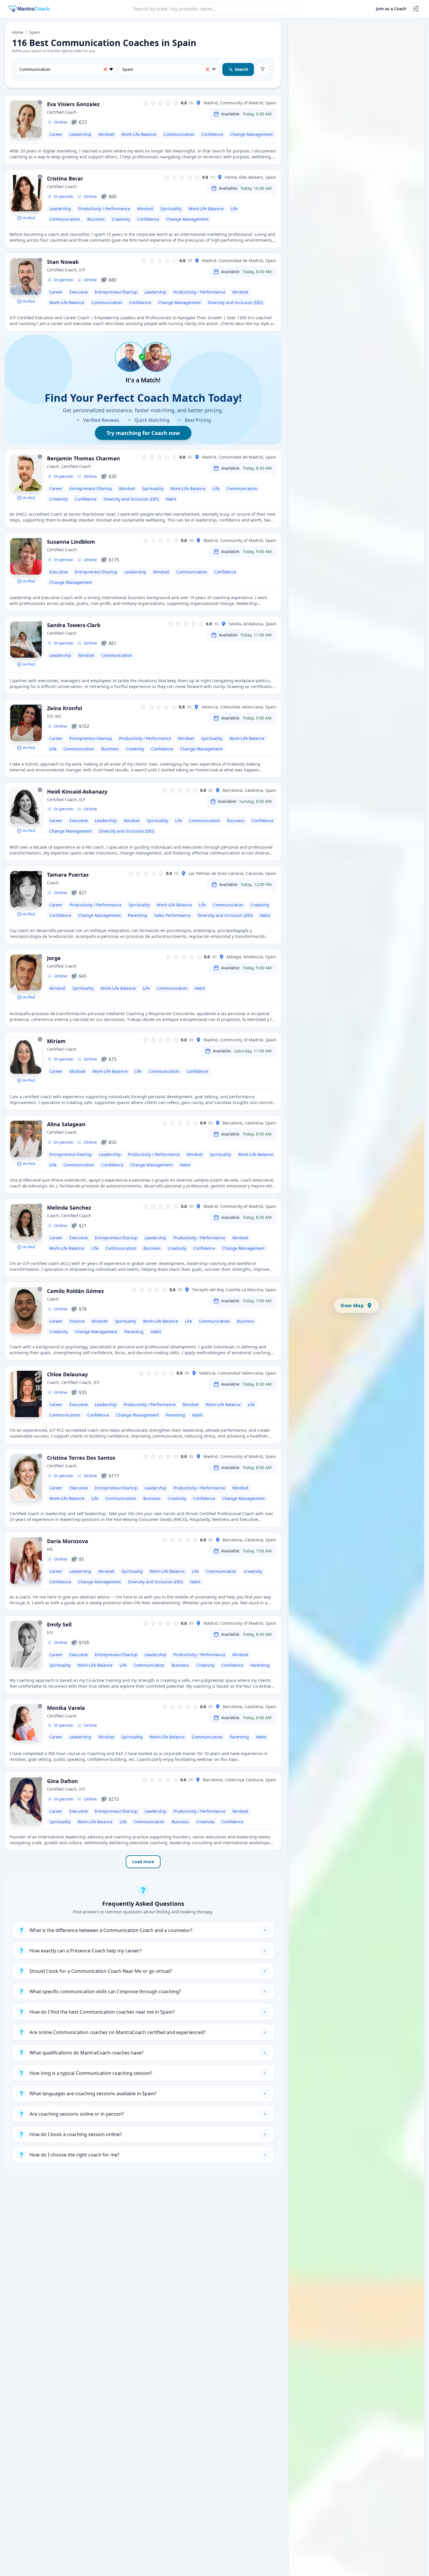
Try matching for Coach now (143, 433)
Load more (143, 1862)
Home (18, 32)
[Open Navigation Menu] (416, 9)
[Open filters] (263, 69)
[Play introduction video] (26, 473)
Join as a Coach (391, 9)
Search (241, 69)
